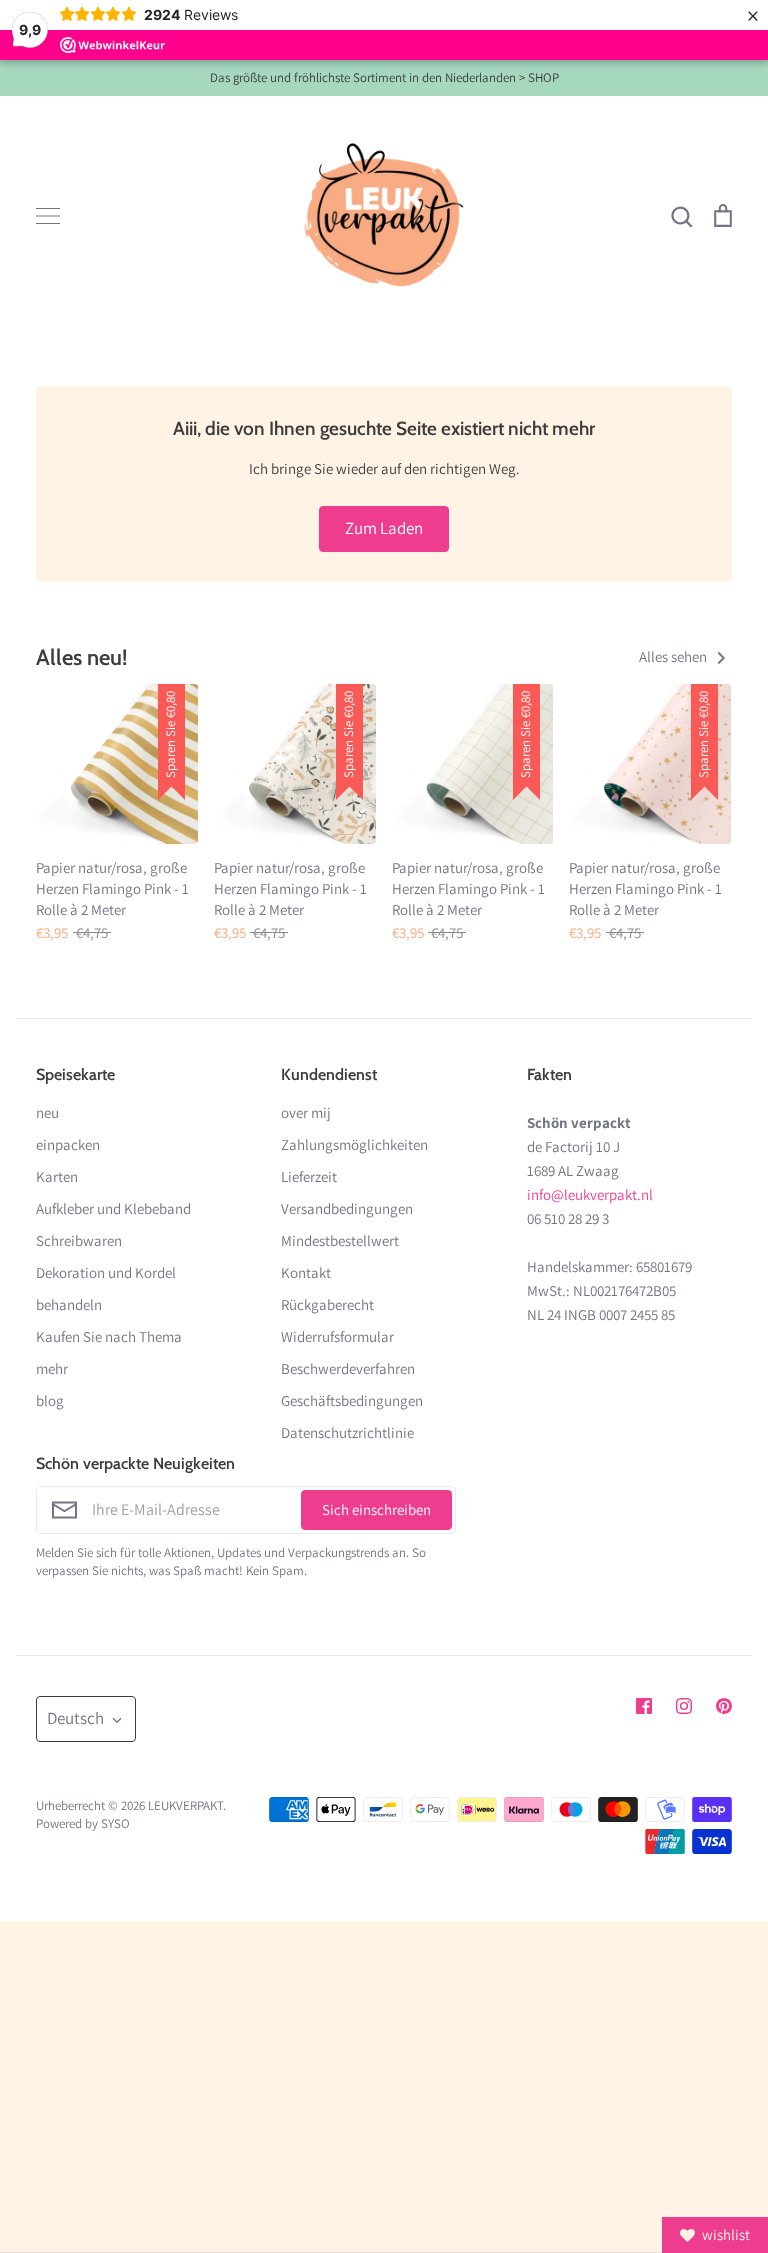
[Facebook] (644, 1706)
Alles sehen (674, 656)
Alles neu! (81, 657)
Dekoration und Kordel (106, 1272)
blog (50, 1400)
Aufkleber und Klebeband (113, 1208)
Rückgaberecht (327, 1304)
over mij (306, 1112)
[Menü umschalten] (48, 216)
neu (47, 1112)
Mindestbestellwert (340, 1240)
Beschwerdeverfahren (348, 1368)
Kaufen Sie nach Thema (109, 1336)
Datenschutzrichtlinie (347, 1432)
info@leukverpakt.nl (590, 1194)
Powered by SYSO (83, 1823)
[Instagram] (684, 1706)
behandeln (69, 1304)
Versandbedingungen (347, 1208)
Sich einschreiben (376, 1509)
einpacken (68, 1144)
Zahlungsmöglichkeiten (354, 1144)
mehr (52, 1368)
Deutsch (75, 1718)
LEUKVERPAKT (185, 1805)
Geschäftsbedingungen (352, 1400)
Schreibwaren (79, 1240)
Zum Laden (384, 528)
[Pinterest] (724, 1706)
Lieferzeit (309, 1176)
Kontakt (306, 1272)
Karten (57, 1176)
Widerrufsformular (337, 1336)
